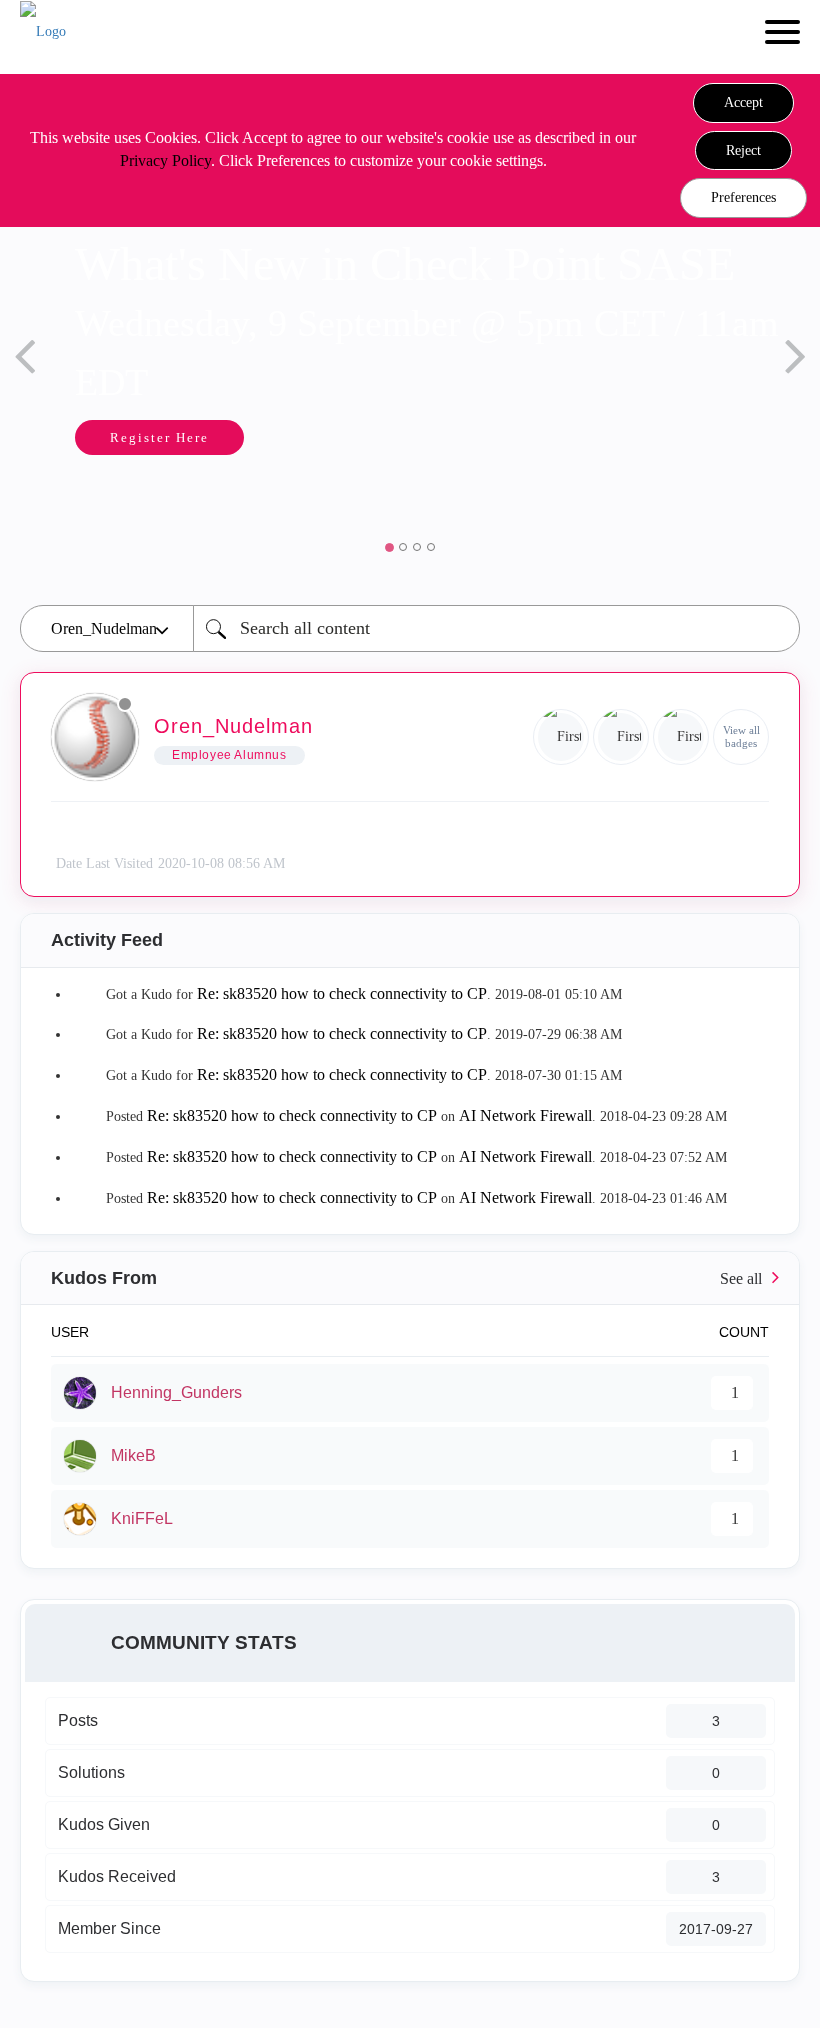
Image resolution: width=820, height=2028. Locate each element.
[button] (743, 103)
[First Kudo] (621, 737)
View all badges (741, 736)
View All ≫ (410, 1278)
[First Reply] (561, 737)
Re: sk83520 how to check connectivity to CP (342, 993)
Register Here (96, 437)
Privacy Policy (165, 160)
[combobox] (496, 628)
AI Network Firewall (525, 1115)
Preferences (743, 197)
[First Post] (681, 737)
